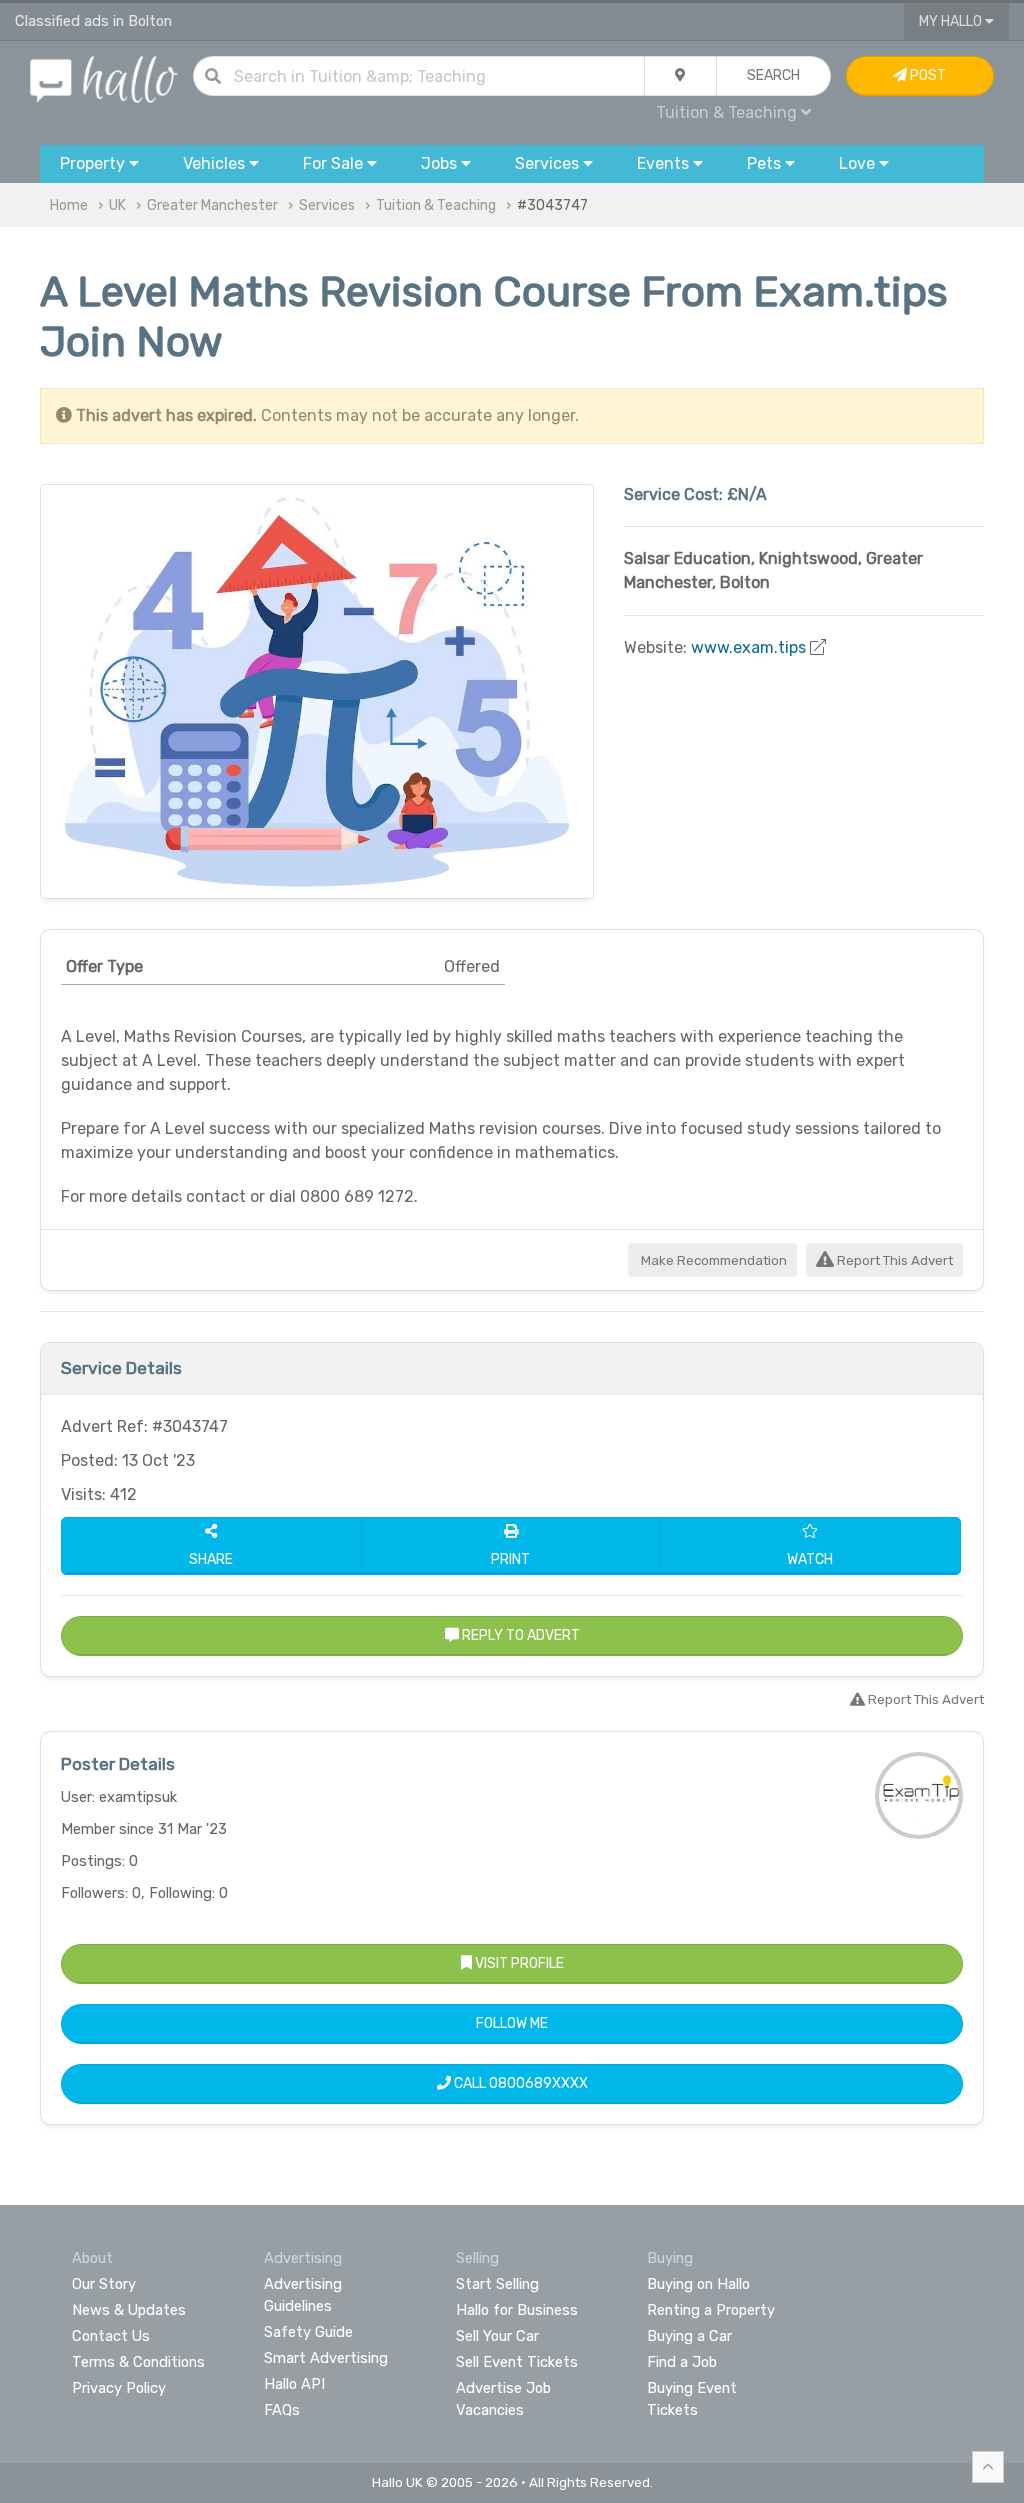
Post (926, 75)
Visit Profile (518, 1963)
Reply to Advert (519, 1635)
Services (327, 205)
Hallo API (294, 2384)
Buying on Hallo (698, 2284)
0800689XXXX (538, 2083)
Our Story (104, 2284)
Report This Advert (893, 1260)
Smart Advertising (326, 2358)
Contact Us (111, 2336)
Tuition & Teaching (436, 205)
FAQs (282, 2410)
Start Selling (497, 2284)
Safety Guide (308, 2332)
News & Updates (129, 2310)
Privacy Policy (119, 2388)
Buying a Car (689, 2336)
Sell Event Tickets (517, 2362)
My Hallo (952, 21)
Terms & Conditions (138, 2362)
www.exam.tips (748, 647)
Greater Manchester (212, 205)
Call (519, 2083)
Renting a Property (711, 2310)
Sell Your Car (497, 2336)
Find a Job (682, 2362)
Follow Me (512, 2023)
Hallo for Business (517, 2310)
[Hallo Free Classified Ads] (104, 78)
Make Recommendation (712, 1260)
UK (117, 205)
